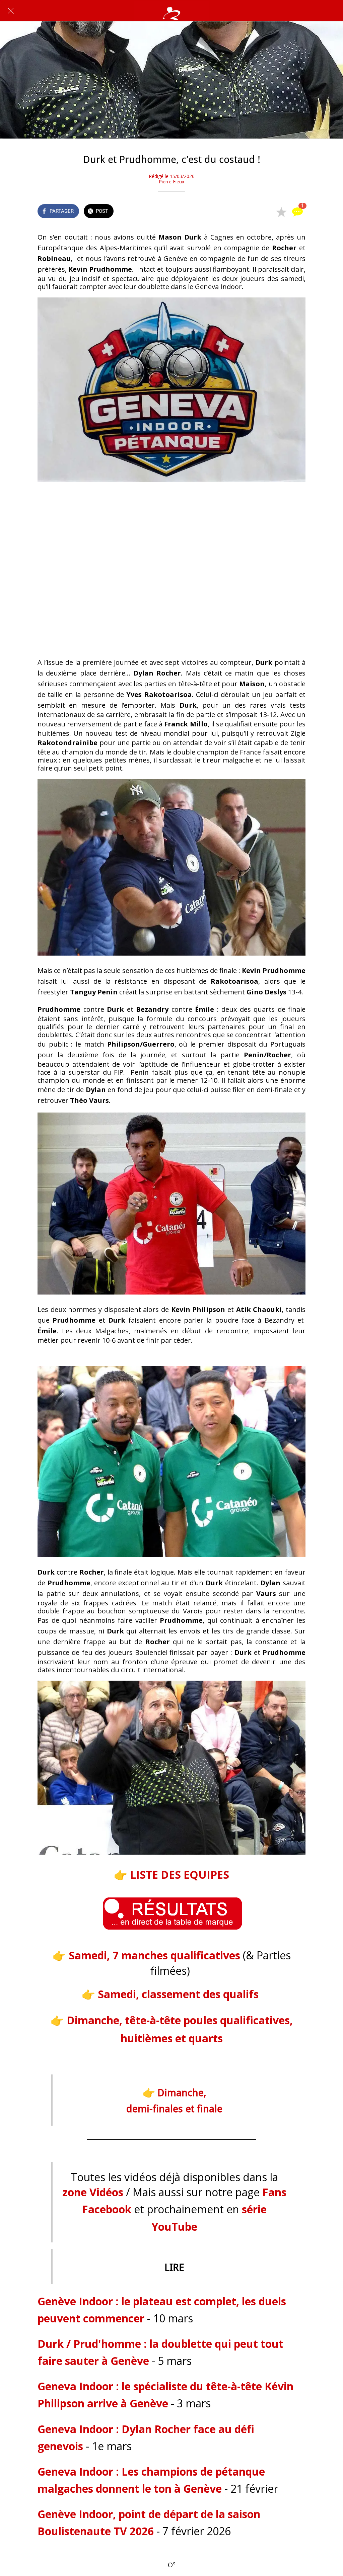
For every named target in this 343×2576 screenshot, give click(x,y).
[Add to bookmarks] (281, 212)
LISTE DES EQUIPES (180, 1875)
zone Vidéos (93, 2192)
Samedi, (154, 1955)
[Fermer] (11, 11)
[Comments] (297, 212)
